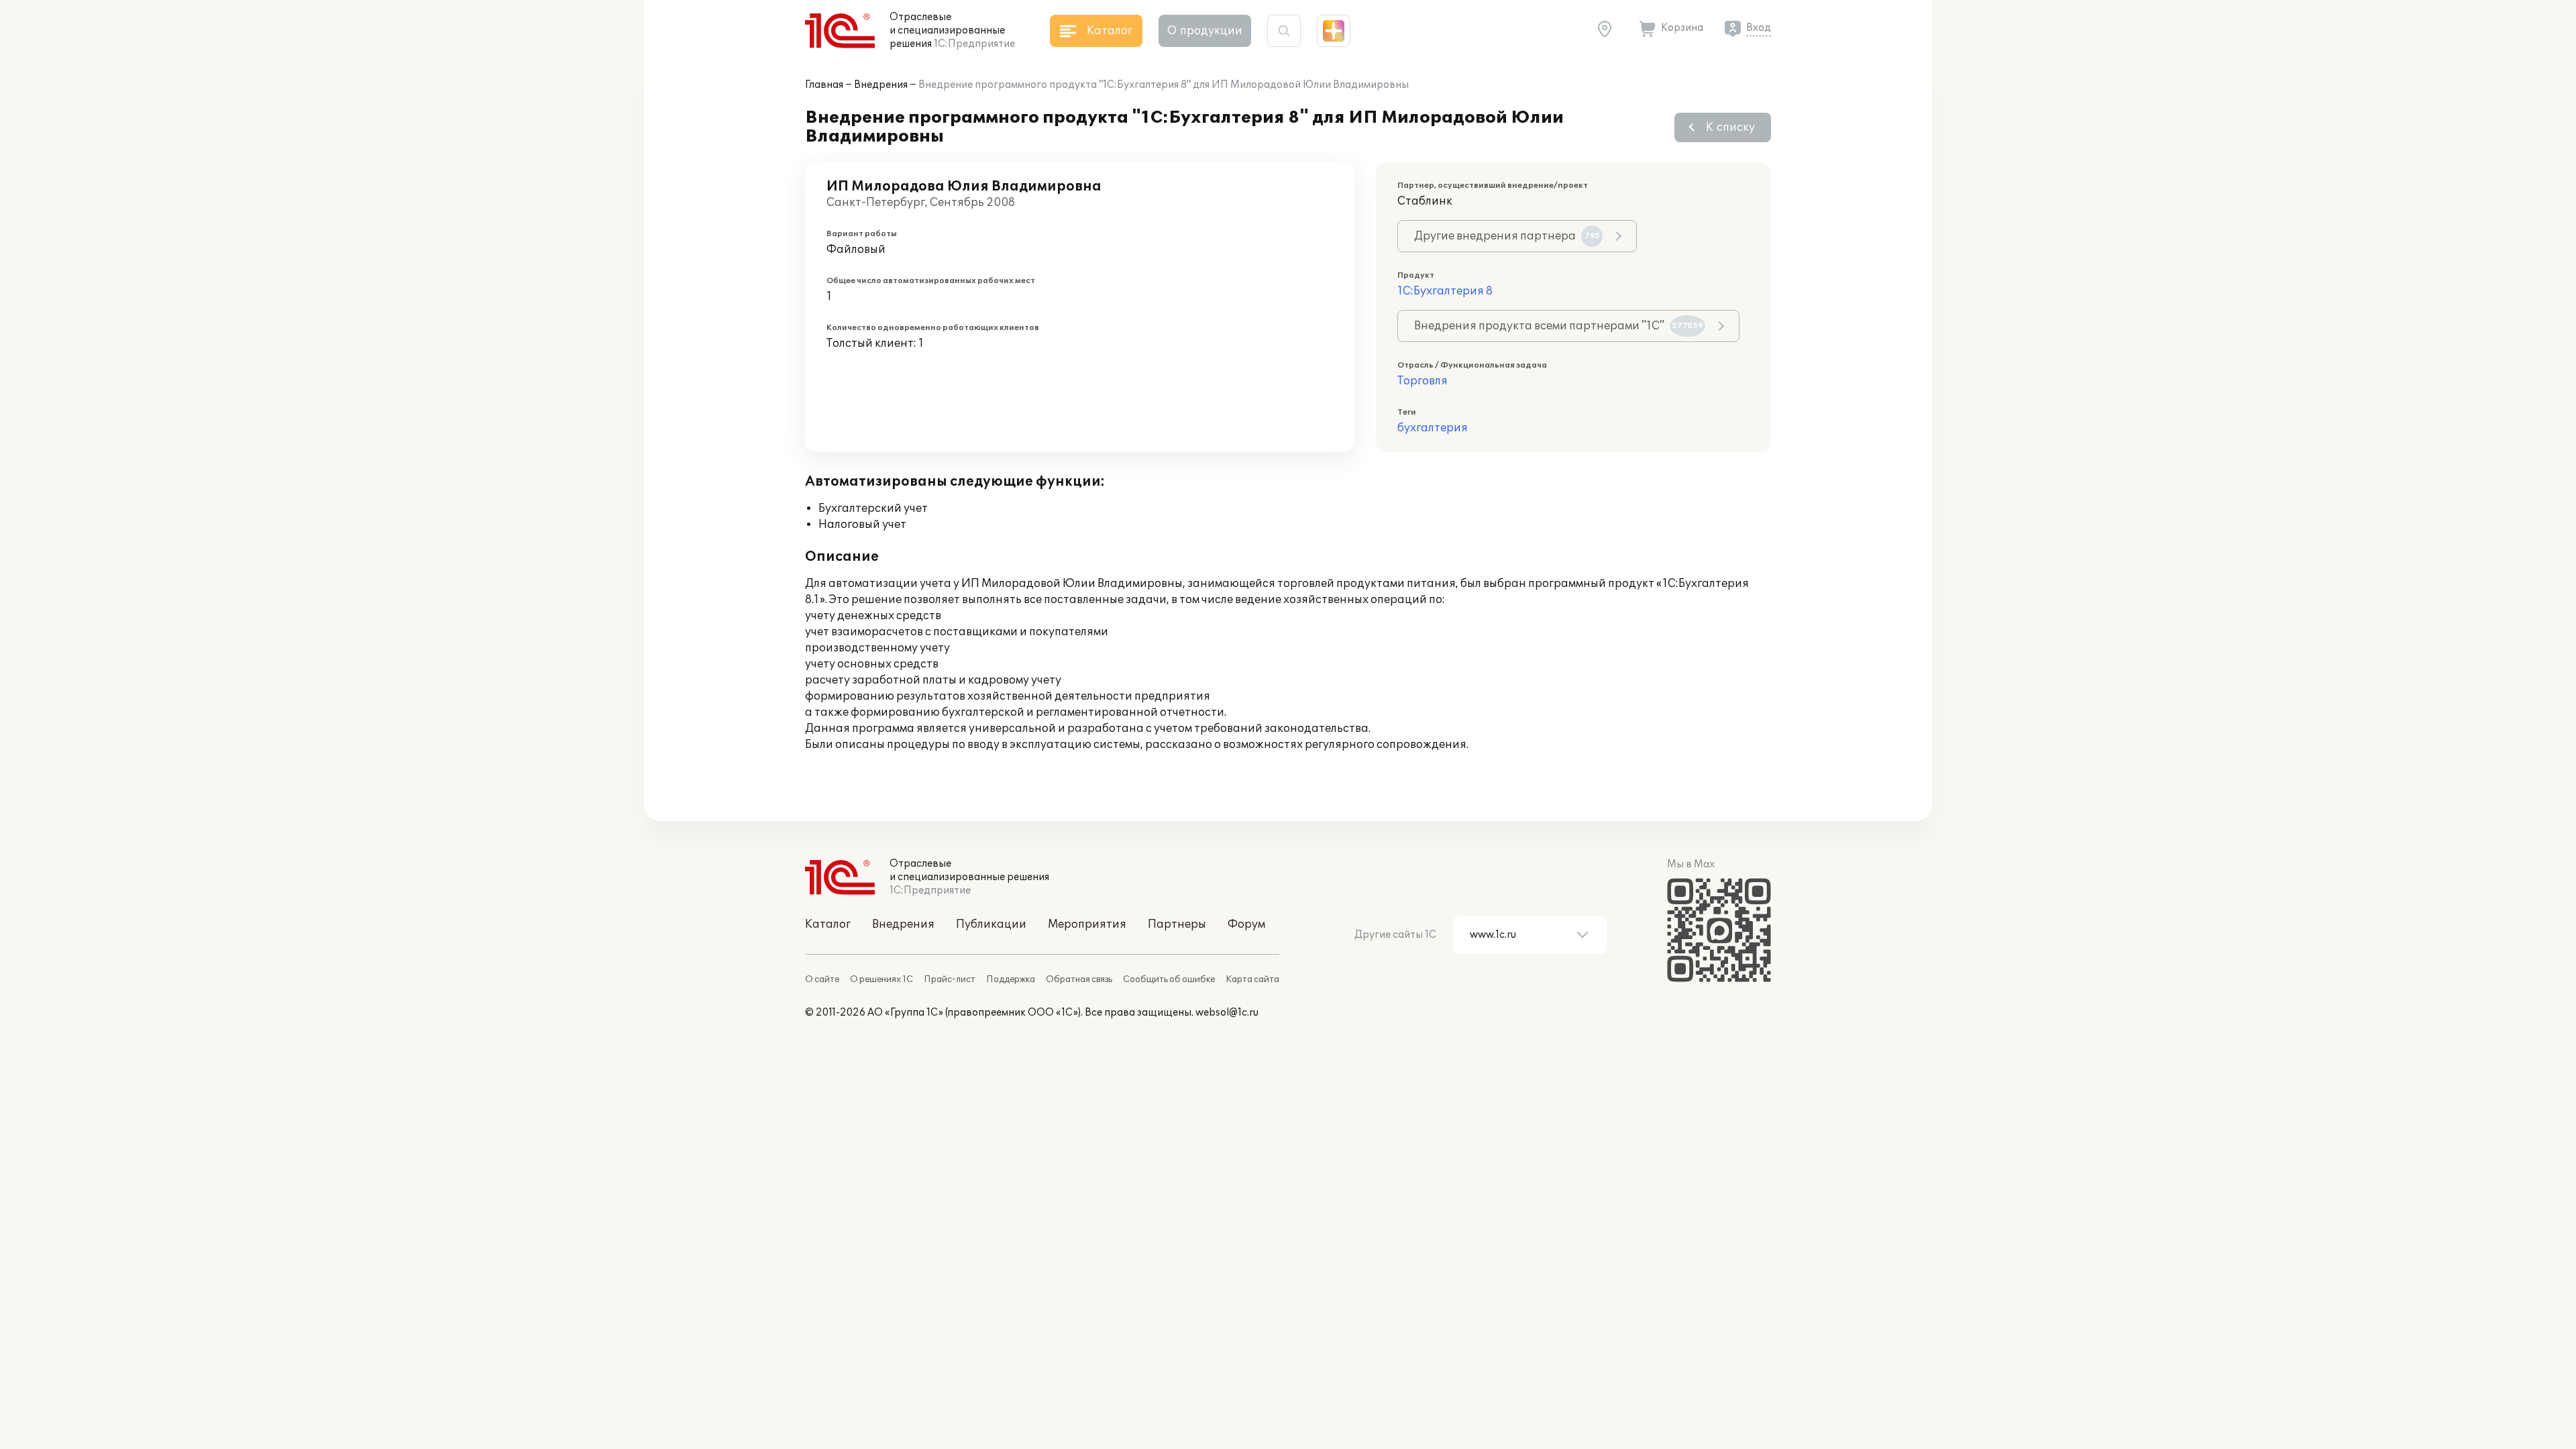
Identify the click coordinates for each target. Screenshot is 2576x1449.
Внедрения (881, 85)
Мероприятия (1087, 924)
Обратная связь (1079, 979)
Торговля (1423, 381)
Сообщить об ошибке (1169, 979)
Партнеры (1177, 924)
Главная (824, 85)
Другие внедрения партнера (1507, 236)
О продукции (1205, 31)
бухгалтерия (1433, 428)
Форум (1246, 924)
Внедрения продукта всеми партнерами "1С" (1559, 326)
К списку (1730, 127)
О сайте (822, 979)
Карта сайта (1252, 979)
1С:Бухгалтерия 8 (1445, 291)
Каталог (828, 924)
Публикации (991, 924)
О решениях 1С (881, 979)
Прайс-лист (950, 979)
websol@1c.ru (1227, 1013)
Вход (1759, 28)
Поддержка (1011, 979)
